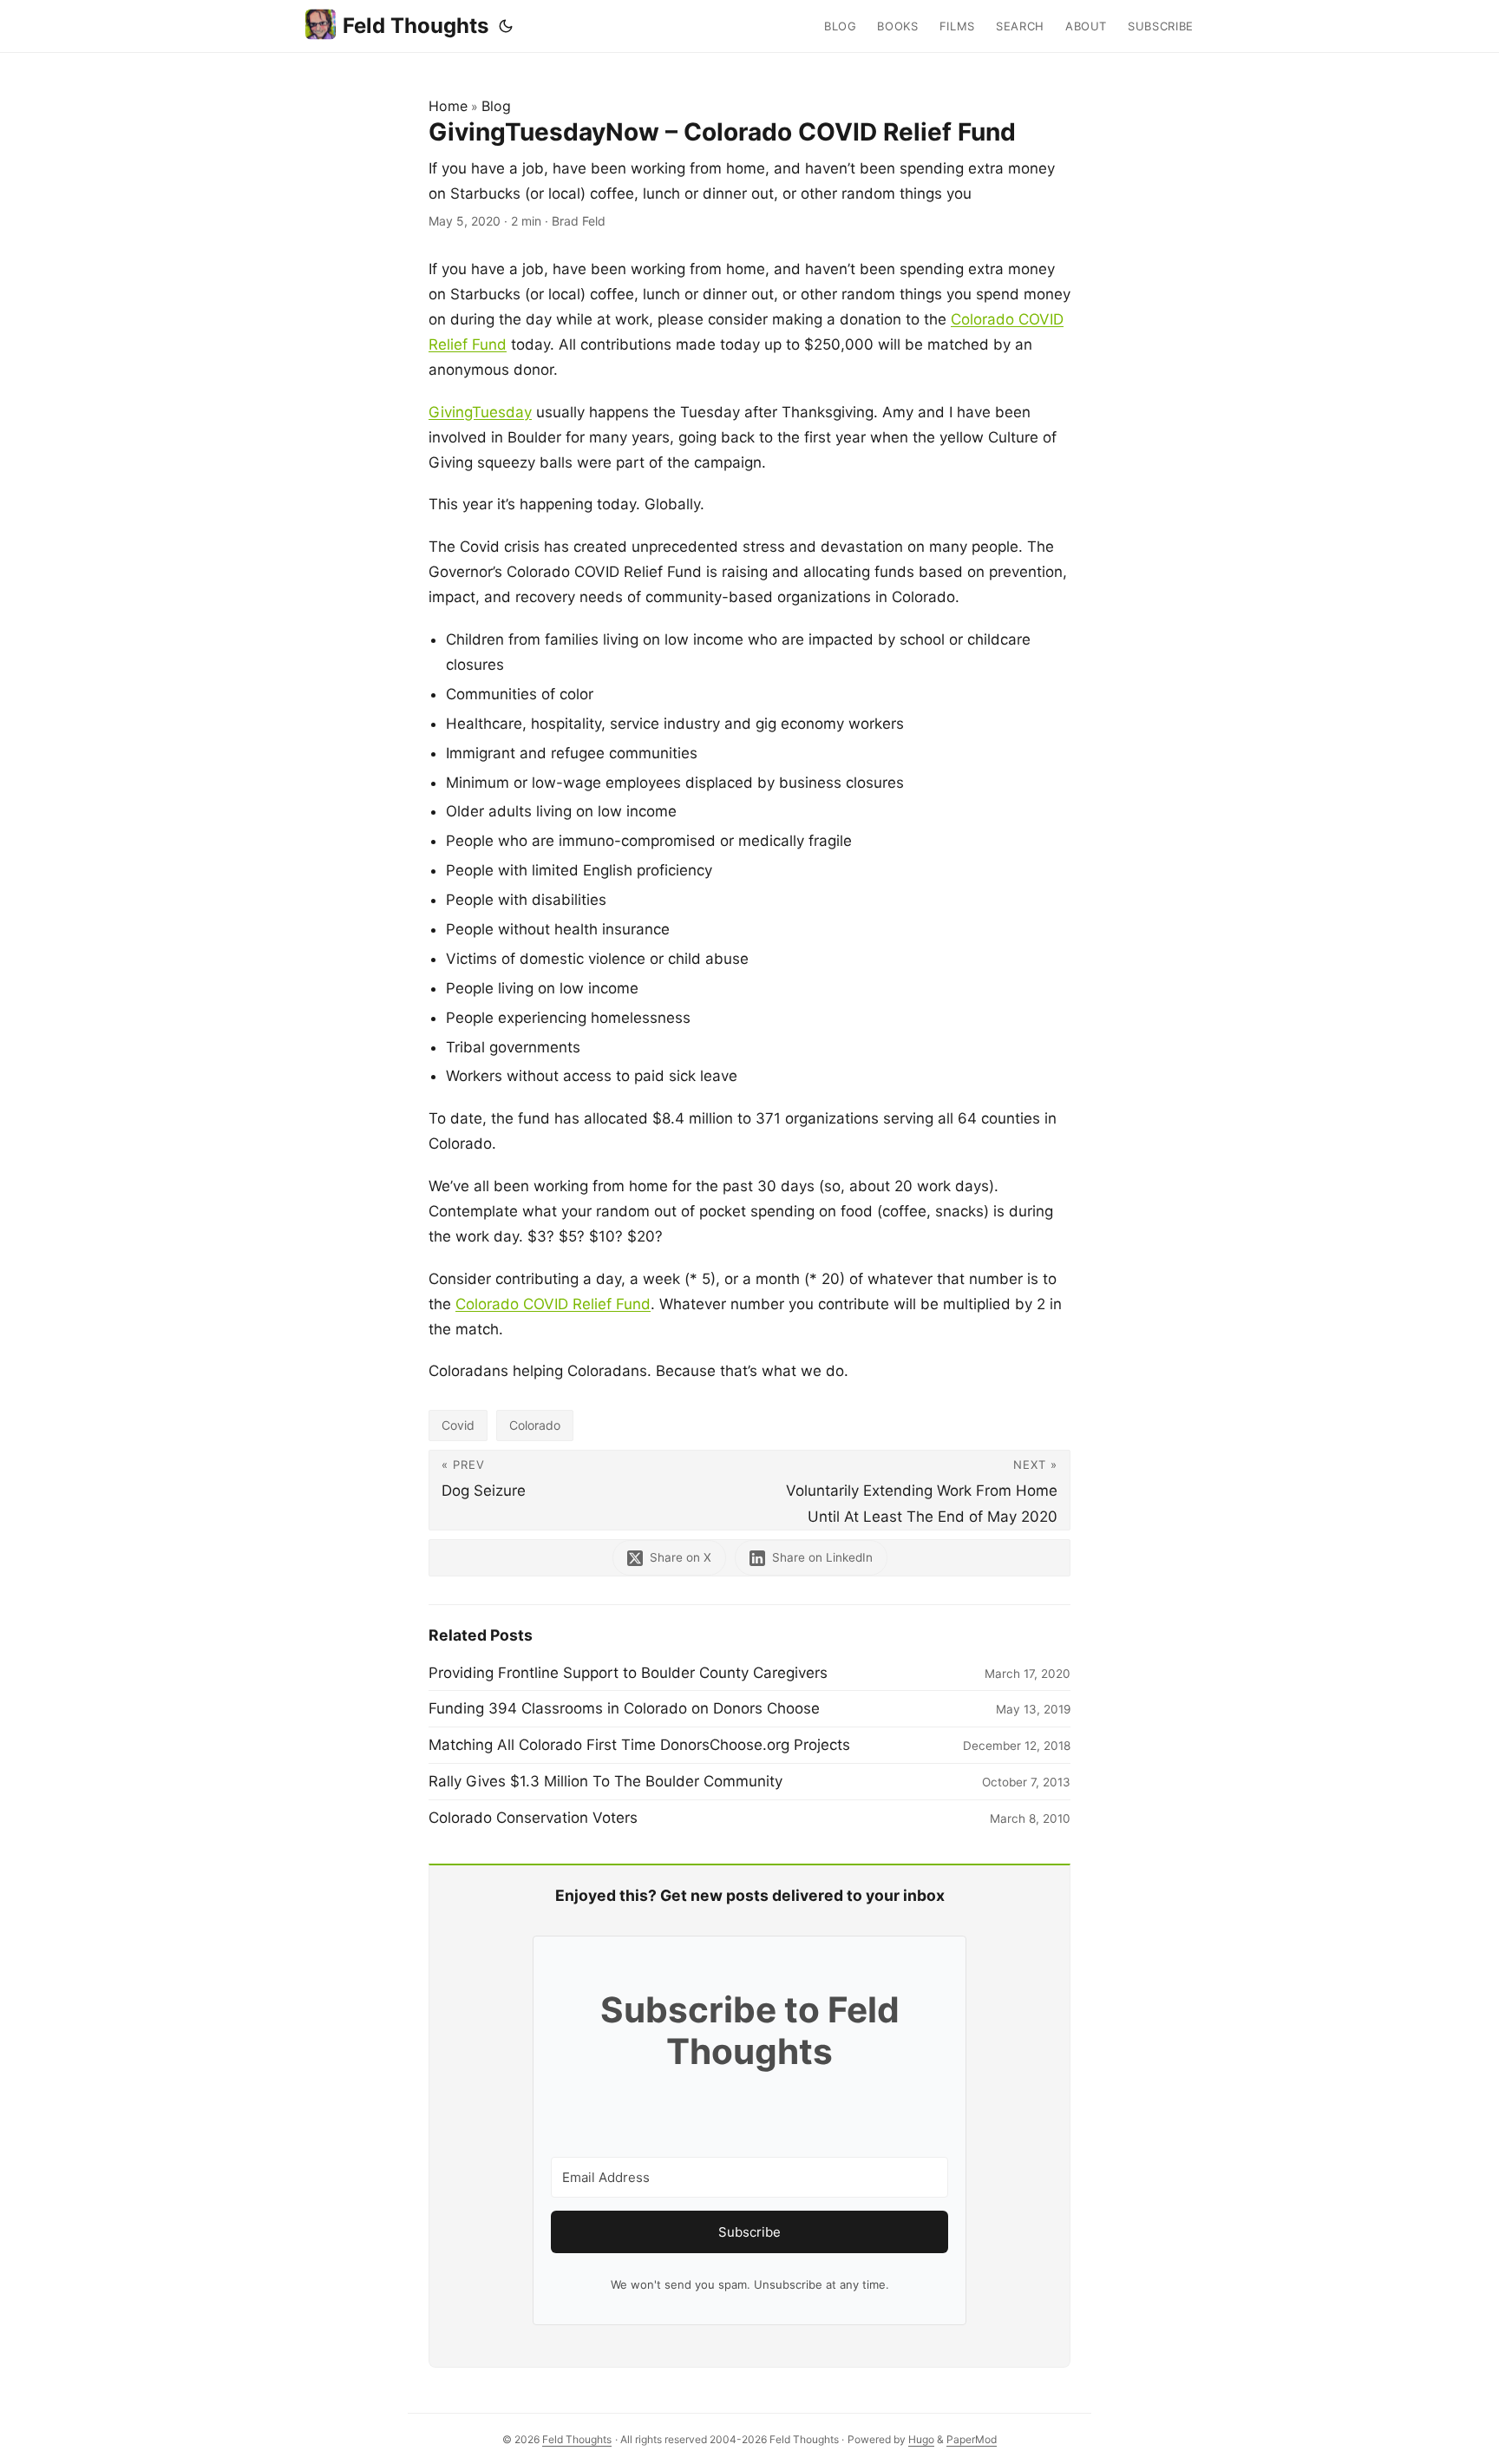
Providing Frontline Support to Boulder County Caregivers (628, 1673)
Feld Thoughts (416, 26)
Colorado (535, 1425)
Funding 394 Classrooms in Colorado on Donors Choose (624, 1708)
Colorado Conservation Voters (533, 1818)
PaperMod (972, 2439)
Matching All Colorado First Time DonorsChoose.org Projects (639, 1745)
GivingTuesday (480, 412)
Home (448, 106)
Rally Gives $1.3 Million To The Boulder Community (605, 1781)
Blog (496, 106)
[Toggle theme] (506, 26)
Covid (458, 1425)
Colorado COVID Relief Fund (553, 1304)
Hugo (921, 2439)
